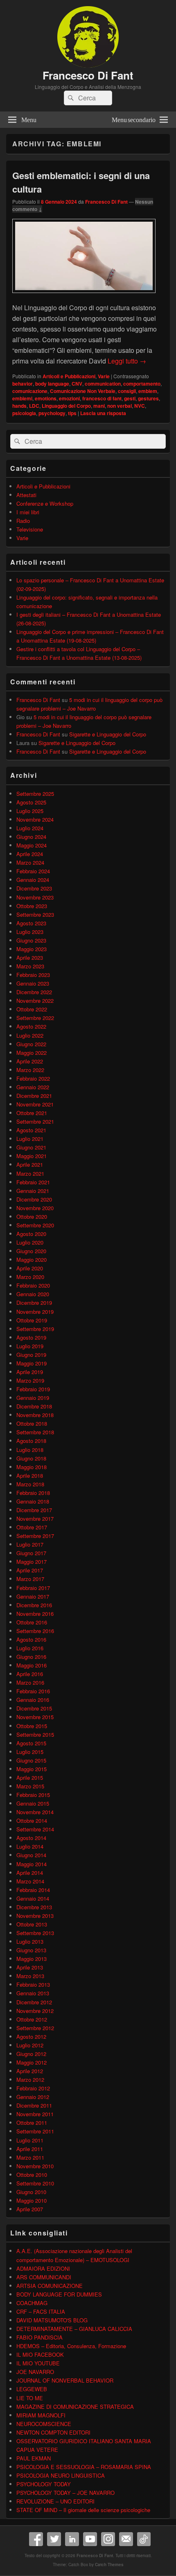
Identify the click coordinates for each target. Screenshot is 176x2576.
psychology (52, 413)
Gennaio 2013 (33, 1993)
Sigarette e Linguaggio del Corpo (108, 734)
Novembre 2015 (35, 1717)
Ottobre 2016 (32, 1622)
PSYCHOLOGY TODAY (44, 2484)
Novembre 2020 (35, 1208)
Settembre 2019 (35, 1329)
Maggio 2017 (32, 1562)
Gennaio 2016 (33, 1700)
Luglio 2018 (30, 1450)
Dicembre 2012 (34, 2002)
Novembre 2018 (35, 1415)
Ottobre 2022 (32, 1009)
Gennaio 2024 (33, 880)
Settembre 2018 (35, 1432)
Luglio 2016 (30, 1648)
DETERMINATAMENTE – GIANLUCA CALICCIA (74, 2329)
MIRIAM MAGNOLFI (41, 2415)
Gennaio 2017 (33, 1596)
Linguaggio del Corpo (66, 406)
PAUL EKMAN (34, 2458)
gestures (148, 398)
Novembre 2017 (35, 1519)
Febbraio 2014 (33, 1890)
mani (99, 406)
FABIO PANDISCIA (39, 2337)
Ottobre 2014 (32, 1821)
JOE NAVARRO (35, 2372)
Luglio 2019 (30, 1346)
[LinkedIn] (72, 2539)
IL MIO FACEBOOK (40, 2355)
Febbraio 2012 (33, 2088)
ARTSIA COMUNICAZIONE (50, 2286)
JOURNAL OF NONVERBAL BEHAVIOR (65, 2380)
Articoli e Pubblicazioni (69, 376)
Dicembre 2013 (34, 1907)
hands (19, 406)
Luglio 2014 (30, 1846)
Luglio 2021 (30, 1139)
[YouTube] (90, 2539)
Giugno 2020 (31, 1251)
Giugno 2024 (31, 837)
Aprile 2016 (30, 1674)
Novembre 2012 (35, 2011)
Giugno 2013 (31, 1950)
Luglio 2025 (30, 811)
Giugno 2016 (31, 1657)
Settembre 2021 (35, 1121)
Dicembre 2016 (34, 1605)
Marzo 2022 (30, 1070)
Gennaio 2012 (33, 2097)
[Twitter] (54, 2539)
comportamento (142, 384)
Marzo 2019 (30, 1380)
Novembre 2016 (35, 1614)
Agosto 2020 (31, 1234)
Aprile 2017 (30, 1570)
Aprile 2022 (30, 1061)
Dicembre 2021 (34, 1096)
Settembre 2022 (35, 1018)
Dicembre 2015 (34, 1708)
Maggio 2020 (32, 1260)
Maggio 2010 (32, 2200)
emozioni (69, 398)
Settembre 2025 (35, 794)
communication (103, 384)
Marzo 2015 (30, 1786)
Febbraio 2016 (33, 1691)
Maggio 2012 (32, 2062)
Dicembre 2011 (34, 2105)
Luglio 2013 (30, 1941)
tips (72, 413)
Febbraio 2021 (33, 1182)
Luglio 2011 (30, 2140)
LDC (34, 406)
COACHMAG (32, 2303)
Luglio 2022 (30, 1035)
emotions (46, 398)
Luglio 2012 (30, 2045)
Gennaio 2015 (33, 1803)
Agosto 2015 (31, 1743)
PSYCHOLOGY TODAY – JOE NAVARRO (65, 2493)
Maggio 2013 (32, 1959)
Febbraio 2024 (33, 871)
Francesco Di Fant (88, 75)
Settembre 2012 (35, 2028)
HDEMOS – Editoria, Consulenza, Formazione (71, 2346)
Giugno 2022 (31, 1044)
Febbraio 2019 (33, 1389)
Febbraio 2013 (33, 1984)
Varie (104, 376)
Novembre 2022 (35, 1001)
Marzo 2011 (30, 2157)
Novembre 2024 (35, 819)
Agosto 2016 (31, 1639)
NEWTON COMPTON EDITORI (53, 2432)
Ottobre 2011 (32, 2123)
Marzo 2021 (30, 1173)
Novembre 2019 (35, 1312)
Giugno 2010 (31, 2192)
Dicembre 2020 (34, 1199)
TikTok (144, 2539)
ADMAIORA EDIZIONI (43, 2268)
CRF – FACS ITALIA (41, 2311)
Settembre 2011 (35, 2131)
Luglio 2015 (30, 1752)
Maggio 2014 (32, 1864)
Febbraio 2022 (33, 1078)
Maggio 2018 (32, 1467)
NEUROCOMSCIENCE (44, 2424)
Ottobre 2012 (32, 2019)
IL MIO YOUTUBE (38, 2363)
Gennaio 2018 (33, 1501)
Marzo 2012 (30, 2080)
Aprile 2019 (30, 1372)
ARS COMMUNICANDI (44, 2277)
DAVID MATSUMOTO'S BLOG (52, 2320)
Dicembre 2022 (34, 992)
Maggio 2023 (32, 949)
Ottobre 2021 (32, 1113)
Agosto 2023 (31, 923)
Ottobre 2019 (32, 1320)
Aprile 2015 (30, 1778)
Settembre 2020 (35, 1225)
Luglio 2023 (30, 932)
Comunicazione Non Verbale (83, 391)
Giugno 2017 (31, 1553)
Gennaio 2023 (33, 983)
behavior (23, 384)
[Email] (126, 2539)
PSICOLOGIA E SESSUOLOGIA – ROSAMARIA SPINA (84, 2467)
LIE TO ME (30, 2398)
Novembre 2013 (35, 1916)
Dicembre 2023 (34, 888)
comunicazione (30, 391)
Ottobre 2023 (32, 906)
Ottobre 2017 (32, 1527)
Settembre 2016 (35, 1631)
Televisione (30, 529)
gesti (130, 398)
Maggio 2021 (32, 1156)
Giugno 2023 (31, 940)
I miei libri (28, 512)
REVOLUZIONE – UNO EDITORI (55, 2501)
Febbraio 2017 (33, 1588)
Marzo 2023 (30, 966)
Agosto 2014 (31, 1838)
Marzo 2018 (30, 1484)
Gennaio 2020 (33, 1294)
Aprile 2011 (30, 2149)
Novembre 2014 (35, 1812)
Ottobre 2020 (32, 1216)
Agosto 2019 (31, 1337)
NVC (140, 406)
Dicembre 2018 (34, 1406)
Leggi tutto (127, 361)
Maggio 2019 (32, 1363)
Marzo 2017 (30, 1579)
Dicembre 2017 (34, 1510)
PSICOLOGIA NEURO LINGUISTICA (61, 2475)
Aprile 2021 (30, 1164)
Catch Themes (109, 2565)
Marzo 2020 (30, 1277)
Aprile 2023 (30, 957)
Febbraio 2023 (33, 975)
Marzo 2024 (30, 862)
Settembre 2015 (35, 1734)
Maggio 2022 (32, 1053)
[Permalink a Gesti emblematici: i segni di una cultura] (84, 297)
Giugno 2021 (31, 1147)
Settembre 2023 (35, 914)
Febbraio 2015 (33, 1795)
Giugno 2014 (31, 1855)
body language (52, 384)
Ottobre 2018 (32, 1423)
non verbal (120, 406)
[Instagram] (108, 2539)
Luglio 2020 (30, 1242)
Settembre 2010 (35, 2183)
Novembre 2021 (35, 1104)
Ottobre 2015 (32, 1726)
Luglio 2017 (30, 1544)
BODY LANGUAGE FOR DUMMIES (59, 2294)
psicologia (24, 413)
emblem (148, 391)
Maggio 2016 (32, 1665)
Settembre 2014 (35, 1829)
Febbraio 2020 (33, 1285)
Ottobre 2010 (32, 2175)
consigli (127, 391)
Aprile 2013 (30, 1967)
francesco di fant (102, 398)
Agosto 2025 (31, 802)
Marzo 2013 (30, 1976)
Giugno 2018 (31, 1458)
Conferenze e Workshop (45, 503)
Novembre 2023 (35, 897)
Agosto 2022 (31, 1026)
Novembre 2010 (35, 2166)
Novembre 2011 (35, 2114)
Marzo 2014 (30, 1881)
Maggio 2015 (32, 1769)
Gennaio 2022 (33, 1087)
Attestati (26, 495)
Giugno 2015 (31, 1760)
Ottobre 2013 (32, 1924)
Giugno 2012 (31, 2054)
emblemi (22, 398)
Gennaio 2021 (33, 1191)
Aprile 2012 (30, 2071)
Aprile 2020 (30, 1268)
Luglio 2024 (30, 828)
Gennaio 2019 (33, 1398)
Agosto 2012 (31, 2036)
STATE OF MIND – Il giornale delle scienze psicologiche (83, 2510)
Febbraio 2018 (33, 1493)
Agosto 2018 (31, 1441)
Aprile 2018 (30, 1475)
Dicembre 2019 (34, 1303)
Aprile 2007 (30, 2209)
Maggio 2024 (32, 845)
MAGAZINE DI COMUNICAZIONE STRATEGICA (75, 2407)
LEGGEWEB (32, 2389)
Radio (23, 521)
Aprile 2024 (30, 854)
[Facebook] (36, 2539)
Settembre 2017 (35, 1536)
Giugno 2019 (31, 1355)
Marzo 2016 (30, 1682)
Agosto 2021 (31, 1130)
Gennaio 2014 (33, 1898)
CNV (77, 384)
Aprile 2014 (30, 1873)
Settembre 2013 (35, 1933)
